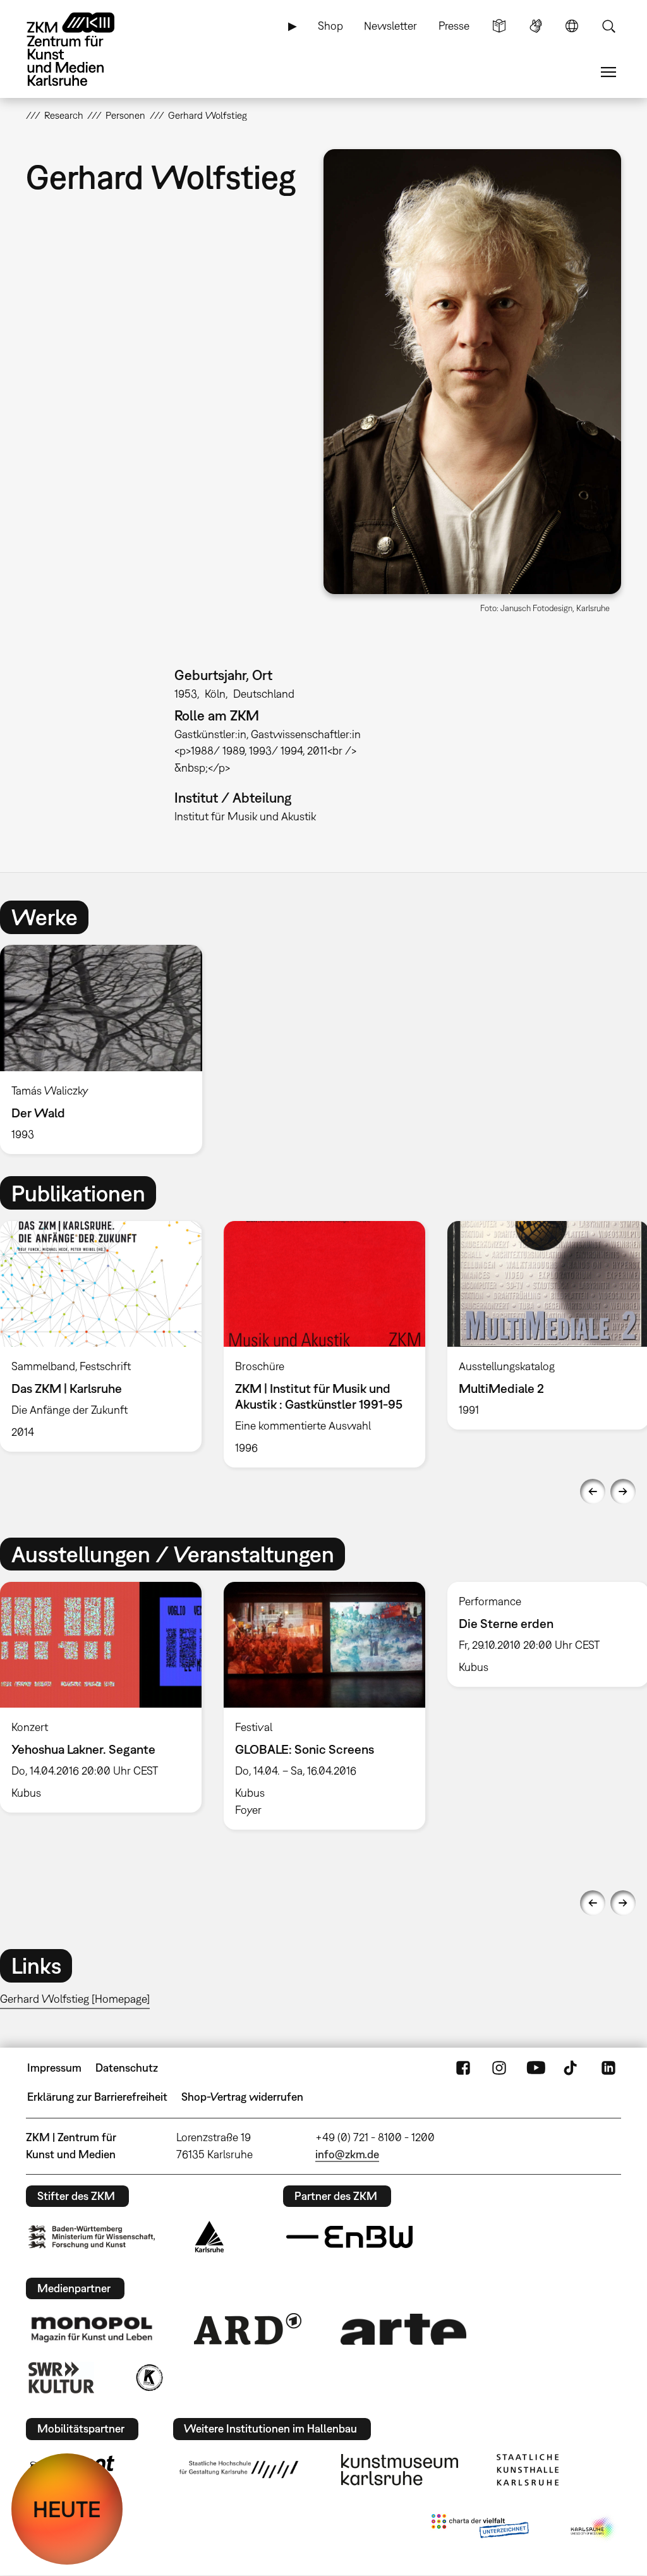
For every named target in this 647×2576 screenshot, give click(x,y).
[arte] (404, 2329)
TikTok (572, 2068)
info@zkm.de (347, 2154)
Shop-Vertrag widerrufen (242, 2097)
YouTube (536, 2068)
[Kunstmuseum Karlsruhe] (400, 2470)
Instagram (499, 2068)
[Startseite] (83, 49)
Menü (608, 72)
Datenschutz (127, 2068)
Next (623, 1492)
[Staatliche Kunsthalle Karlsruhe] (528, 2470)
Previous (593, 1492)
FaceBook (463, 2068)
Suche (608, 26)
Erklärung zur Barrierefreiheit (97, 2097)
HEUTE (67, 2509)
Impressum (54, 2068)
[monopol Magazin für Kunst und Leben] (92, 2329)
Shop (330, 26)
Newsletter (390, 26)
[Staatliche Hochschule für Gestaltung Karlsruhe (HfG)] (239, 2469)
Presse (454, 26)
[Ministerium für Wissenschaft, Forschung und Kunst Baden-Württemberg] (92, 2237)
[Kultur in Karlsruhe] (148, 2378)
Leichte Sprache (499, 26)
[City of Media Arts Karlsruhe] (593, 2529)
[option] (107, 1049)
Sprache (572, 26)
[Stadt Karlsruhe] (209, 2237)
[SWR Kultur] (61, 2378)
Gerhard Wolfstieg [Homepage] (75, 1999)
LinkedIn (608, 2068)
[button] (472, 372)
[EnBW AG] (349, 2237)
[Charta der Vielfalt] (480, 2529)
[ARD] (248, 2329)
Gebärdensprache (536, 26)
